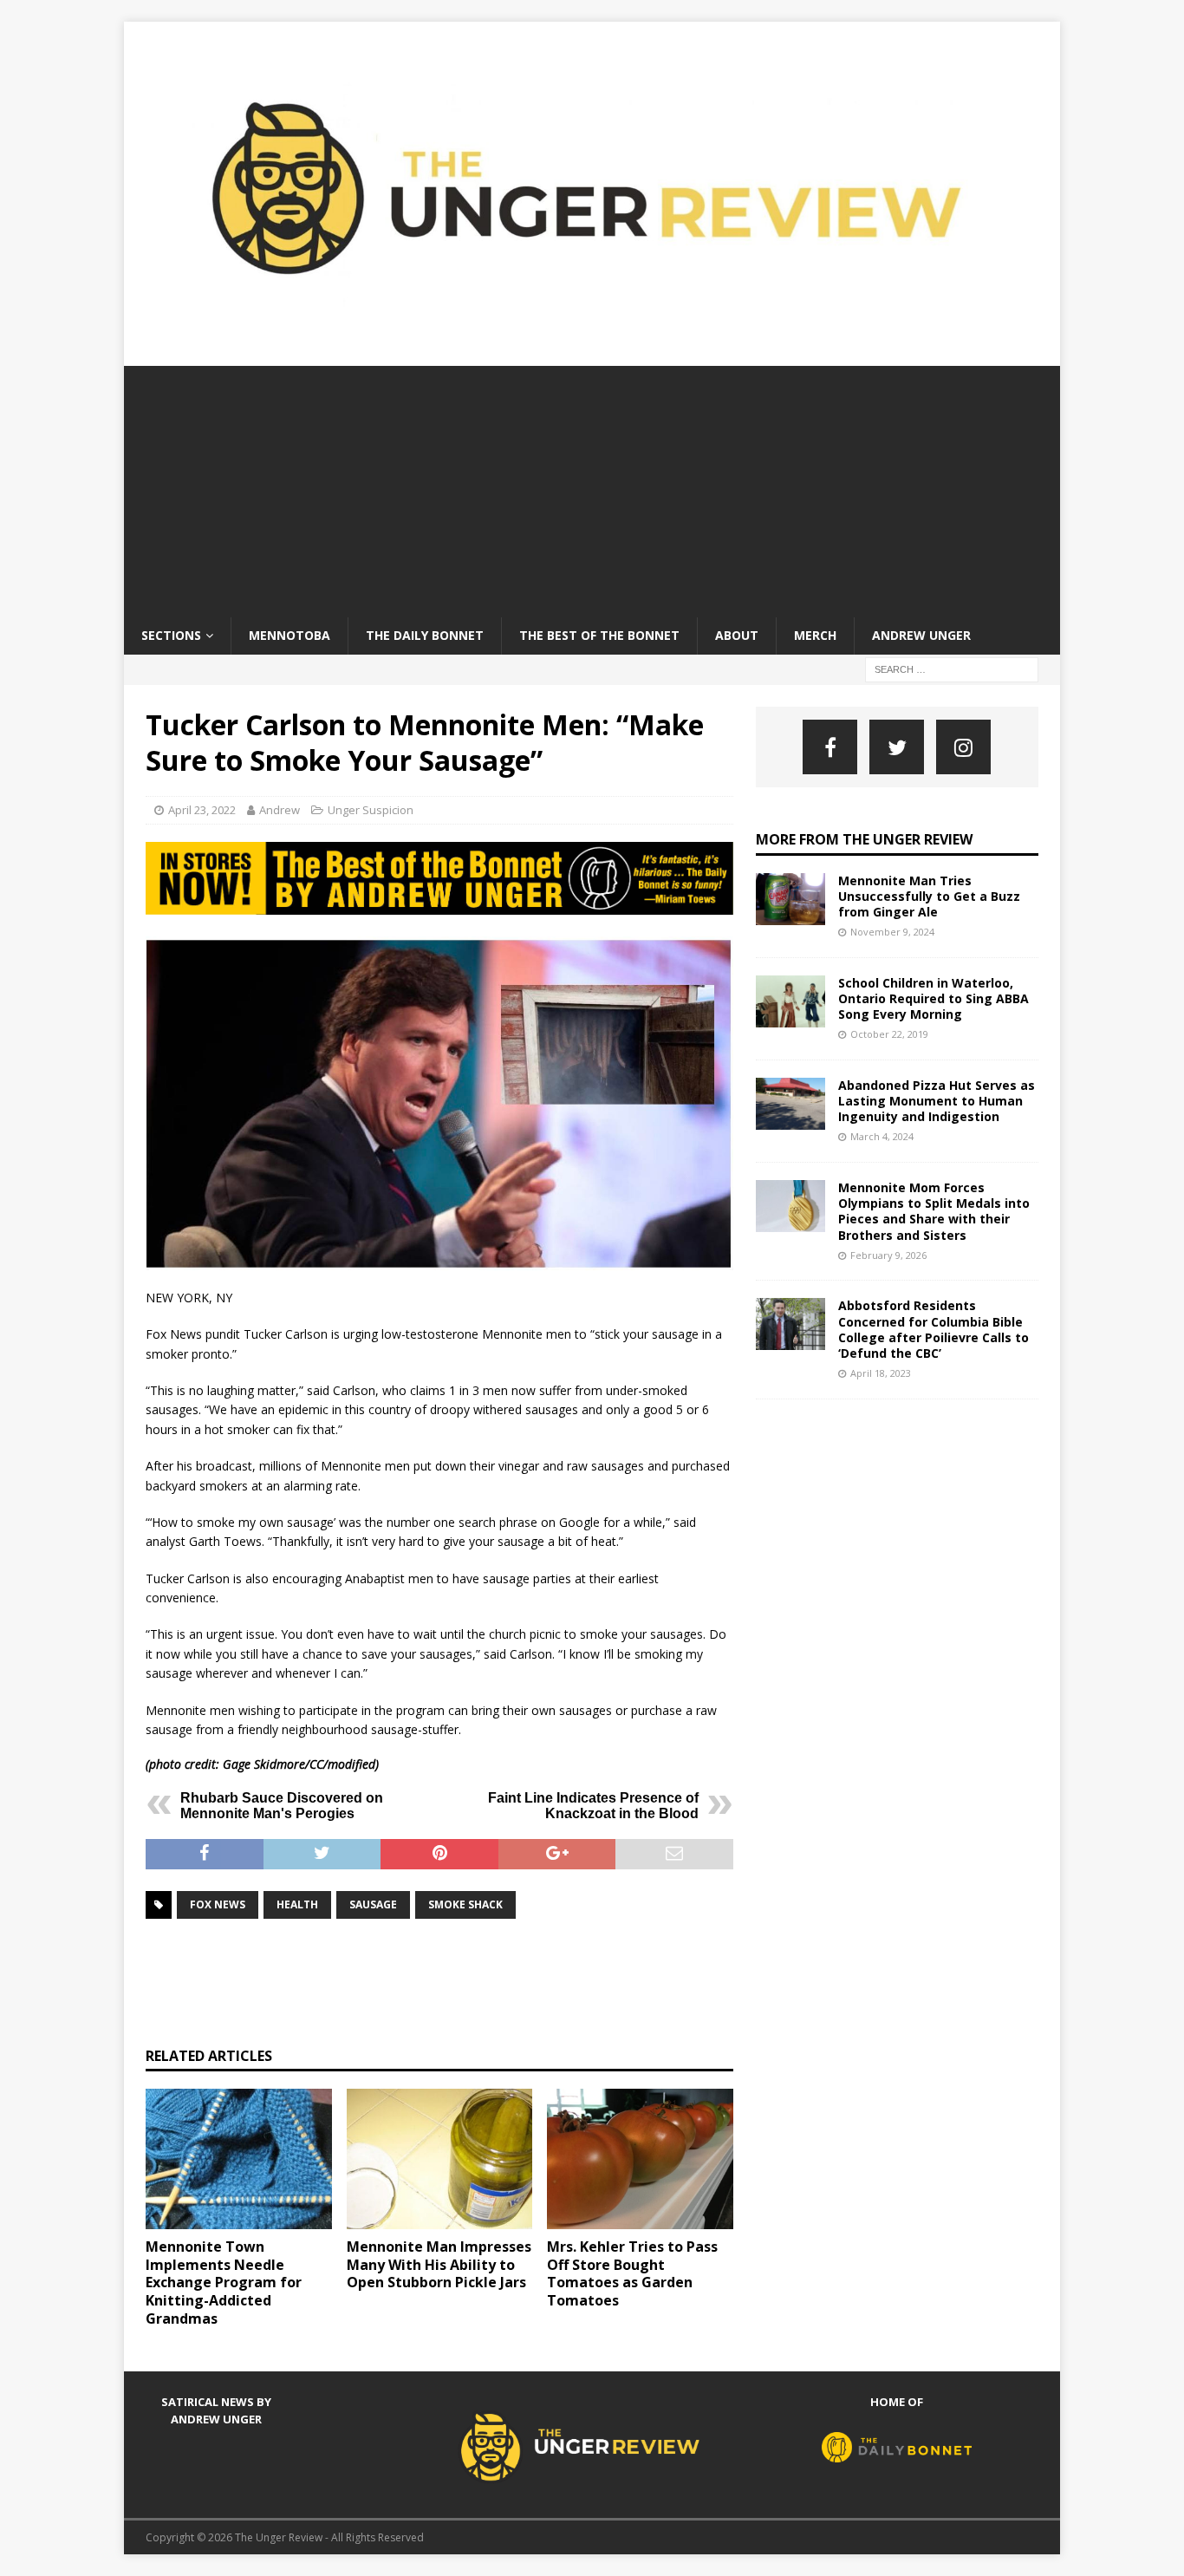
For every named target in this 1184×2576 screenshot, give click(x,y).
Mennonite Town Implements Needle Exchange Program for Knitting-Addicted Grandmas (224, 2283)
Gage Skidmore (264, 1764)
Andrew (280, 810)
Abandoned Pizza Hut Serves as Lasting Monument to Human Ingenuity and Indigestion (937, 1101)
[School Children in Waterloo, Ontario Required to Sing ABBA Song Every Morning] (790, 1001)
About (737, 635)
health (297, 1904)
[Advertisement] (592, 487)
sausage (373, 1904)
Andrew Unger (921, 635)
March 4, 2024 (882, 1136)
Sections (171, 635)
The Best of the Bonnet (599, 635)
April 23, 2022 (202, 810)
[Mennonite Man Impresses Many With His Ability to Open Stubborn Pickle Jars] (440, 2159)
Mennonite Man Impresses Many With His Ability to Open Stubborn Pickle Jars (439, 2265)
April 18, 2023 (881, 1373)
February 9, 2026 (888, 1255)
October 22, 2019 (889, 1034)
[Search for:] (952, 668)
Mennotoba (289, 635)
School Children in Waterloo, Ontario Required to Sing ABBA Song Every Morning (934, 998)
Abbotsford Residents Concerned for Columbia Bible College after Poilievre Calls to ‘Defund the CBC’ (934, 1329)
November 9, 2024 (892, 932)
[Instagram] (963, 747)
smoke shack (465, 1904)
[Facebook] (830, 747)
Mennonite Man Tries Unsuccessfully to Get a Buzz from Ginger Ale (929, 896)
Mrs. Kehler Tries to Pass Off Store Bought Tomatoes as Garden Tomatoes (632, 2273)
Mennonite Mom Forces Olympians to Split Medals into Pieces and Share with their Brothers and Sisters (934, 1211)
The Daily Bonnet (425, 635)
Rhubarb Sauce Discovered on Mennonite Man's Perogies (282, 1806)
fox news (218, 1904)
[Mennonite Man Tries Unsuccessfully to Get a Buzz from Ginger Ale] (790, 899)
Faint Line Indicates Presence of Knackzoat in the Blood (593, 1806)
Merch (815, 635)
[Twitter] (897, 747)
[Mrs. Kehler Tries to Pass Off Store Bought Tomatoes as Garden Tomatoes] (640, 2159)
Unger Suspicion (371, 810)
